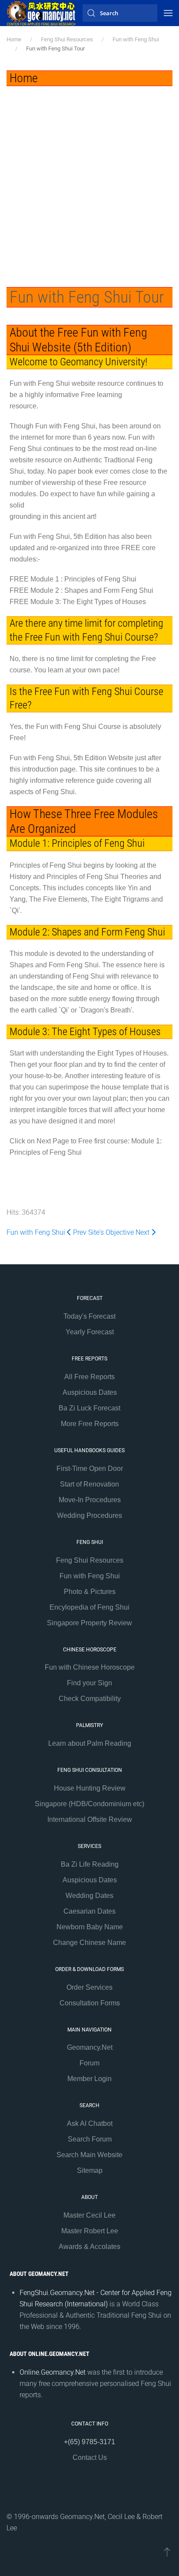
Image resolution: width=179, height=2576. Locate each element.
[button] (168, 13)
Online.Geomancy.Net (53, 2372)
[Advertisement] (89, 180)
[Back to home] (41, 13)
